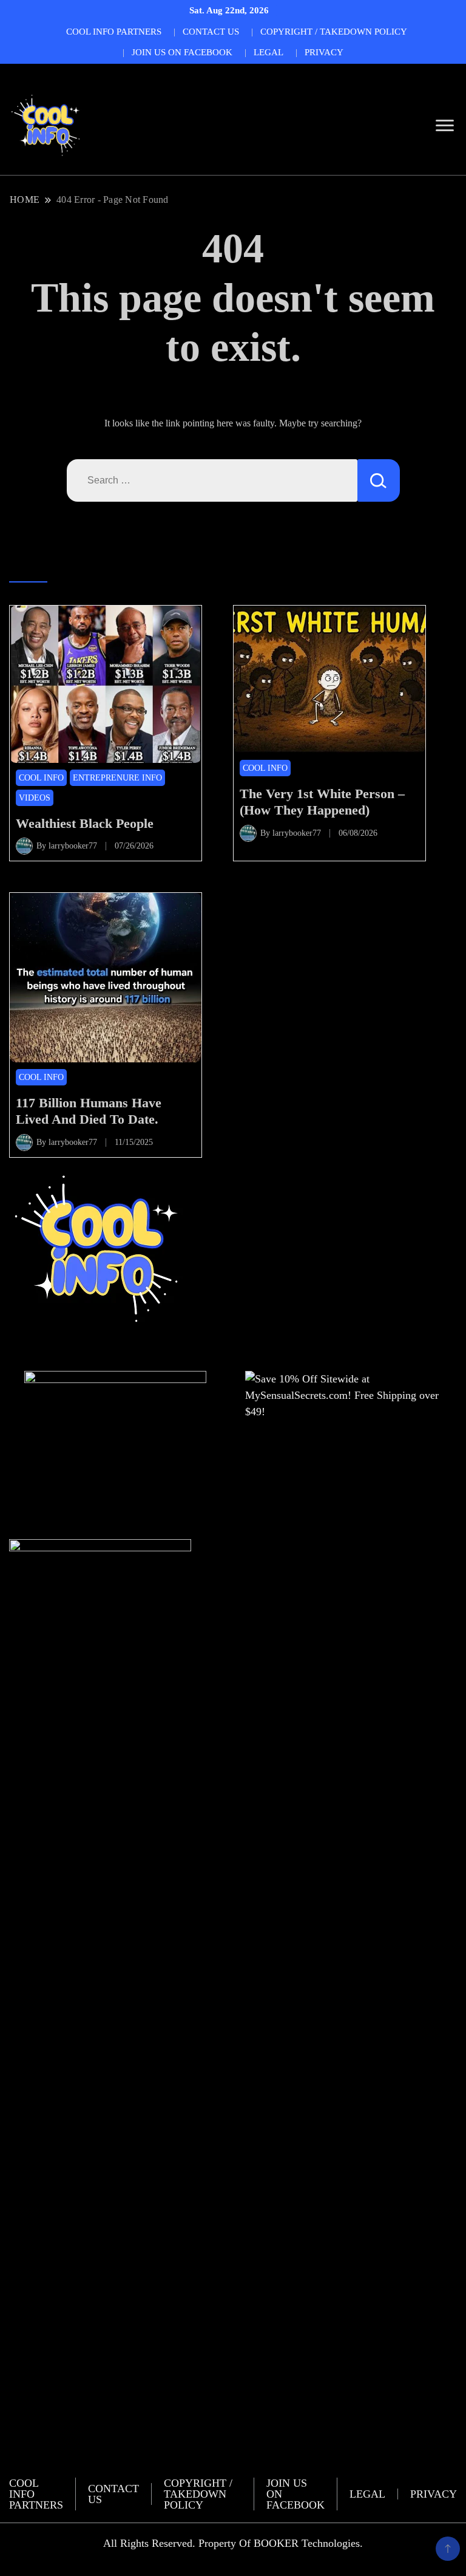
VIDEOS (35, 798)
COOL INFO (41, 778)
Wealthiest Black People (85, 823)
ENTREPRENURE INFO (117, 778)
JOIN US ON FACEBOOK (182, 52)
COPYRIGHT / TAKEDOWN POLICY (334, 32)
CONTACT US (211, 32)
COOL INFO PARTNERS (114, 32)
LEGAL (268, 52)
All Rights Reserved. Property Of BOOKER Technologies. (233, 2543)
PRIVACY (324, 52)
